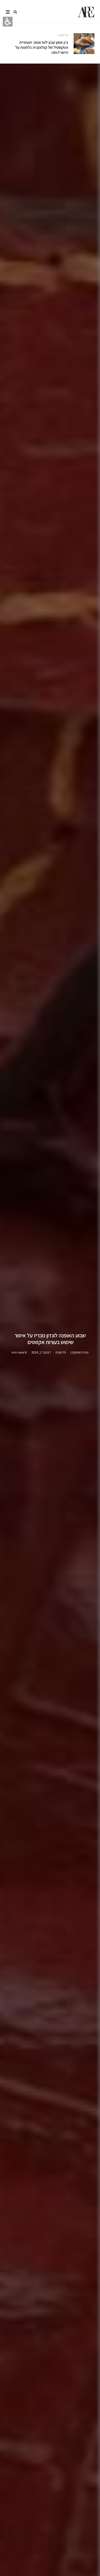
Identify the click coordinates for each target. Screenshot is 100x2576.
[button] (15, 12)
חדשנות (63, 35)
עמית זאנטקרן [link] (80, 1352)
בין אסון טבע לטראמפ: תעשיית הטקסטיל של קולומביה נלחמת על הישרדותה (42, 47)
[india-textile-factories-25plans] (84, 44)
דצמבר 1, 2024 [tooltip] (41, 1352)
